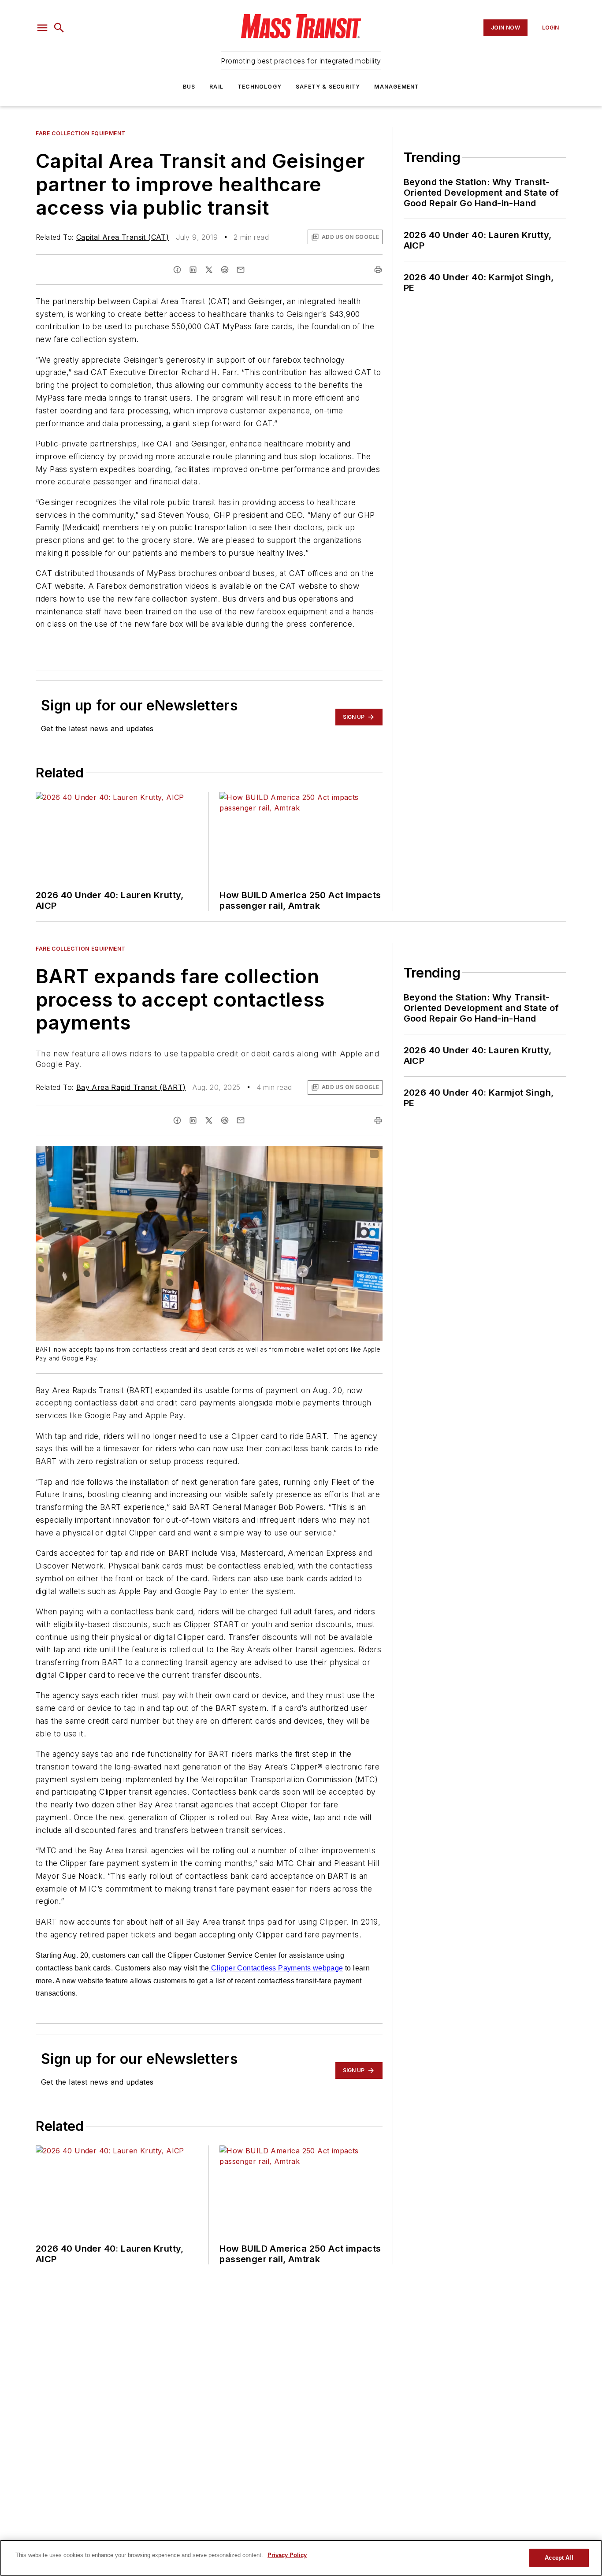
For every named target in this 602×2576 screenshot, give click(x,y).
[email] (241, 270)
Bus (189, 87)
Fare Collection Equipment (81, 133)
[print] (378, 270)
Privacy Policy (287, 2555)
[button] (42, 28)
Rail (216, 87)
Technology (260, 87)
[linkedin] (193, 270)
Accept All (559, 2558)
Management (397, 87)
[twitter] (209, 270)
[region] (301, 2558)
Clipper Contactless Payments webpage (276, 1968)
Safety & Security (328, 87)
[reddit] (225, 270)
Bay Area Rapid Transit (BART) (131, 1087)
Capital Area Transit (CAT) (123, 237)
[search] (59, 28)
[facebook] (177, 270)
